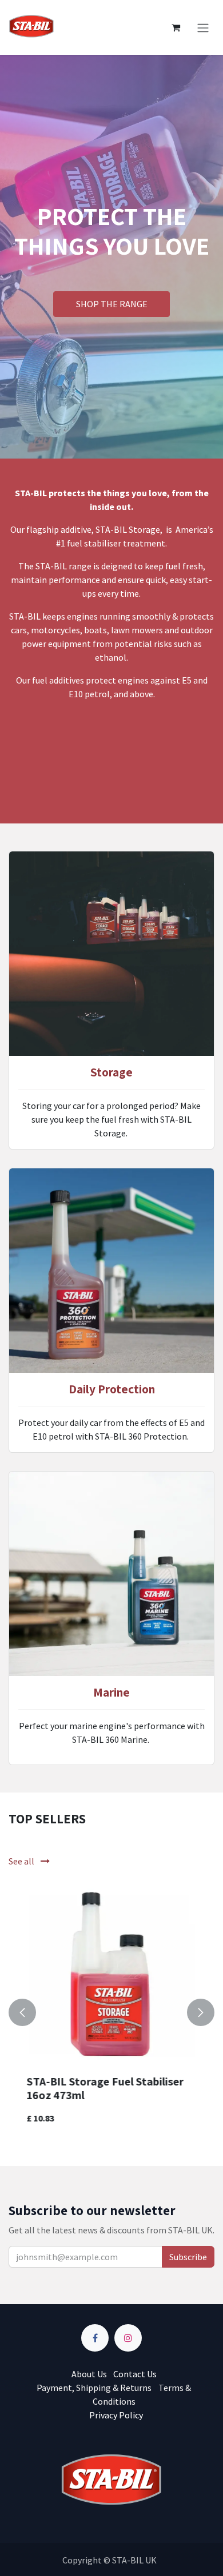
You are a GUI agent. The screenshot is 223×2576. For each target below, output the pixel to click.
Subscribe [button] (188, 2257)
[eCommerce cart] (176, 27)
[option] (111, 2012)
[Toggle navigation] (203, 27)
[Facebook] (95, 2338)
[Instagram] (128, 2338)
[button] (22, 2012)
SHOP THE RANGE (112, 304)
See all (22, 1861)
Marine (111, 1692)
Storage (111, 1072)
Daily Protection (112, 1389)
